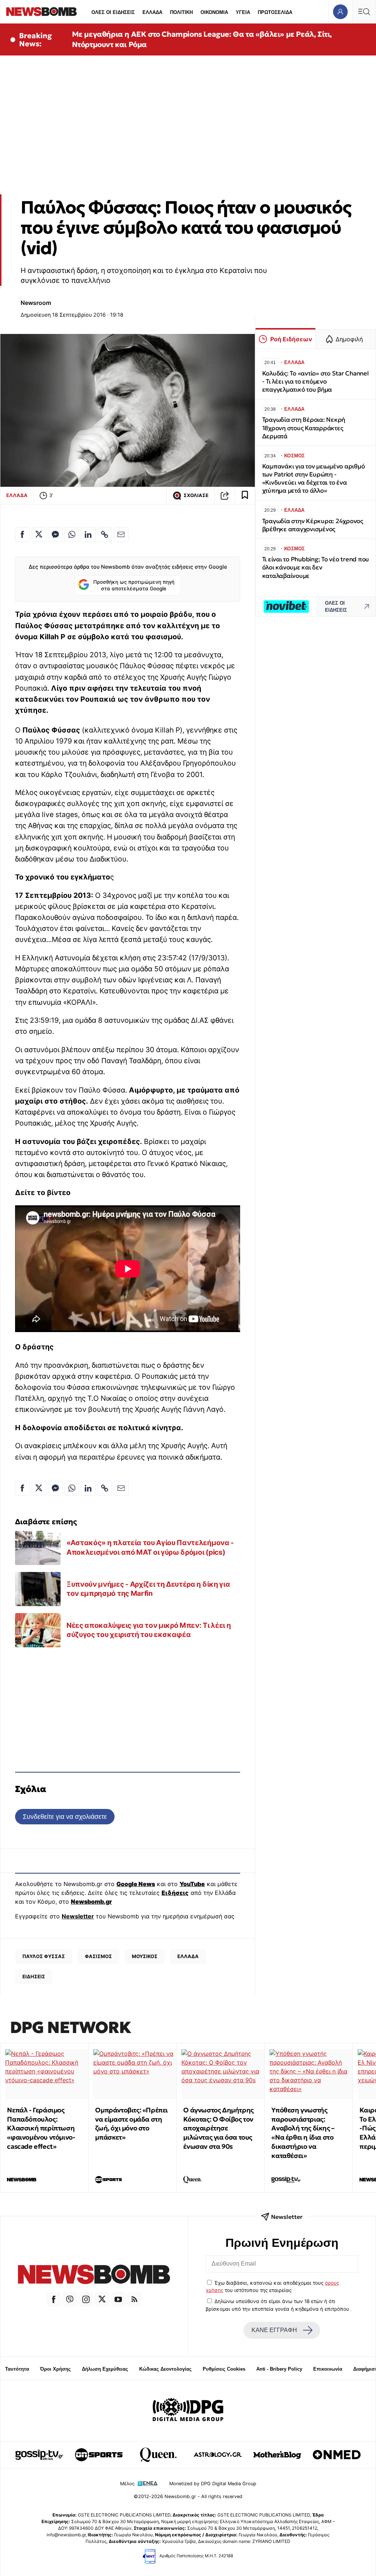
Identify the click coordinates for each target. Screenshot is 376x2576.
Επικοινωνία (328, 2369)
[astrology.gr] (218, 2455)
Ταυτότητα (17, 2369)
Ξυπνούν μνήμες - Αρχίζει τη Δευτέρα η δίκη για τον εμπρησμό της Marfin (148, 1589)
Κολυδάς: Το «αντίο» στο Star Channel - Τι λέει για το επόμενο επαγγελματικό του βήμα (315, 382)
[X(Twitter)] (102, 2299)
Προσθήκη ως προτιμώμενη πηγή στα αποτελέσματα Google (134, 585)
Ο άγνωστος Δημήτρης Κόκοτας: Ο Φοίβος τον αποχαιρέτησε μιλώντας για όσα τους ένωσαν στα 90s (218, 2128)
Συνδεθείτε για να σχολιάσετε (65, 1816)
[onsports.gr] (99, 2455)
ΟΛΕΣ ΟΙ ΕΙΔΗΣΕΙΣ (113, 12)
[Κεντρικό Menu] (364, 12)
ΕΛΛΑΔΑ (152, 12)
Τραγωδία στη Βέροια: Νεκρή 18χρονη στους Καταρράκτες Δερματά (304, 428)
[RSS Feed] (134, 2299)
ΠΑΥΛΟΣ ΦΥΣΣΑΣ (44, 1956)
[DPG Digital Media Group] (188, 2411)
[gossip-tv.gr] (39, 2455)
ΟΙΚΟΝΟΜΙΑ (214, 12)
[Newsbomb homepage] (41, 12)
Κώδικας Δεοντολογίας (165, 2369)
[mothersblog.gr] (277, 2455)
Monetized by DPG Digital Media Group (213, 2484)
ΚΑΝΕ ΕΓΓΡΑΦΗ (274, 2330)
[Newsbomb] (94, 2275)
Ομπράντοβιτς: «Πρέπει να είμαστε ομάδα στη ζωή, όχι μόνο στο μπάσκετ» (131, 2124)
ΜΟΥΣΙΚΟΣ (145, 1956)
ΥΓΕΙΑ (243, 12)
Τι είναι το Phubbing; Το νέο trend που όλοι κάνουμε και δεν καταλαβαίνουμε (316, 567)
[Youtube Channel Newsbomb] (118, 2299)
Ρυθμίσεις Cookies (224, 2369)
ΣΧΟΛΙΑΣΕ (196, 495)
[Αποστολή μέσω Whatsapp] (72, 535)
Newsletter (78, 1916)
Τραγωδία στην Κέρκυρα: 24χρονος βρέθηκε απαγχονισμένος (313, 525)
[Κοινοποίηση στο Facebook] (22, 535)
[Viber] (70, 2299)
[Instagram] (86, 2299)
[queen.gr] (158, 2455)
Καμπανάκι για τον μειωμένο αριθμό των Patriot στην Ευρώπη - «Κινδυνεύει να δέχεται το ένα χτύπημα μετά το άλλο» (314, 478)
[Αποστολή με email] (121, 535)
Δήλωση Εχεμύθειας (105, 2369)
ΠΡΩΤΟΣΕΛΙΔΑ (275, 12)
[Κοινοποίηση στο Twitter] (39, 535)
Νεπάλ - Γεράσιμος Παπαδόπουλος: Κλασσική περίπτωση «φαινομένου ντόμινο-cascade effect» (41, 2128)
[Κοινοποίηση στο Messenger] (55, 535)
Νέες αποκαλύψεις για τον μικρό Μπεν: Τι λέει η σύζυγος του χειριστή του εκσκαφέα (149, 1630)
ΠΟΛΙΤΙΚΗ (181, 12)
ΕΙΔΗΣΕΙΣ (34, 1976)
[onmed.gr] (337, 2455)
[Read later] (245, 496)
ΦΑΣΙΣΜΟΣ (98, 1956)
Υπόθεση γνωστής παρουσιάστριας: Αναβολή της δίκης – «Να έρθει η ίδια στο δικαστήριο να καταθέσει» (303, 2133)
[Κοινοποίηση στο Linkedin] (88, 535)
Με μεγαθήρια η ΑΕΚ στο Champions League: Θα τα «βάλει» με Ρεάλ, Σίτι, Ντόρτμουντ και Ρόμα (202, 39)
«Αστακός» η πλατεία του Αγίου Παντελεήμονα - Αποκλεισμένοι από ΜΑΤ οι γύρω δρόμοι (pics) (150, 1547)
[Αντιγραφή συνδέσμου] (225, 496)
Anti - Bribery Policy (279, 2369)
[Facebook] (54, 2299)
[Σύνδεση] (340, 12)
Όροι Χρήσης (55, 2369)
